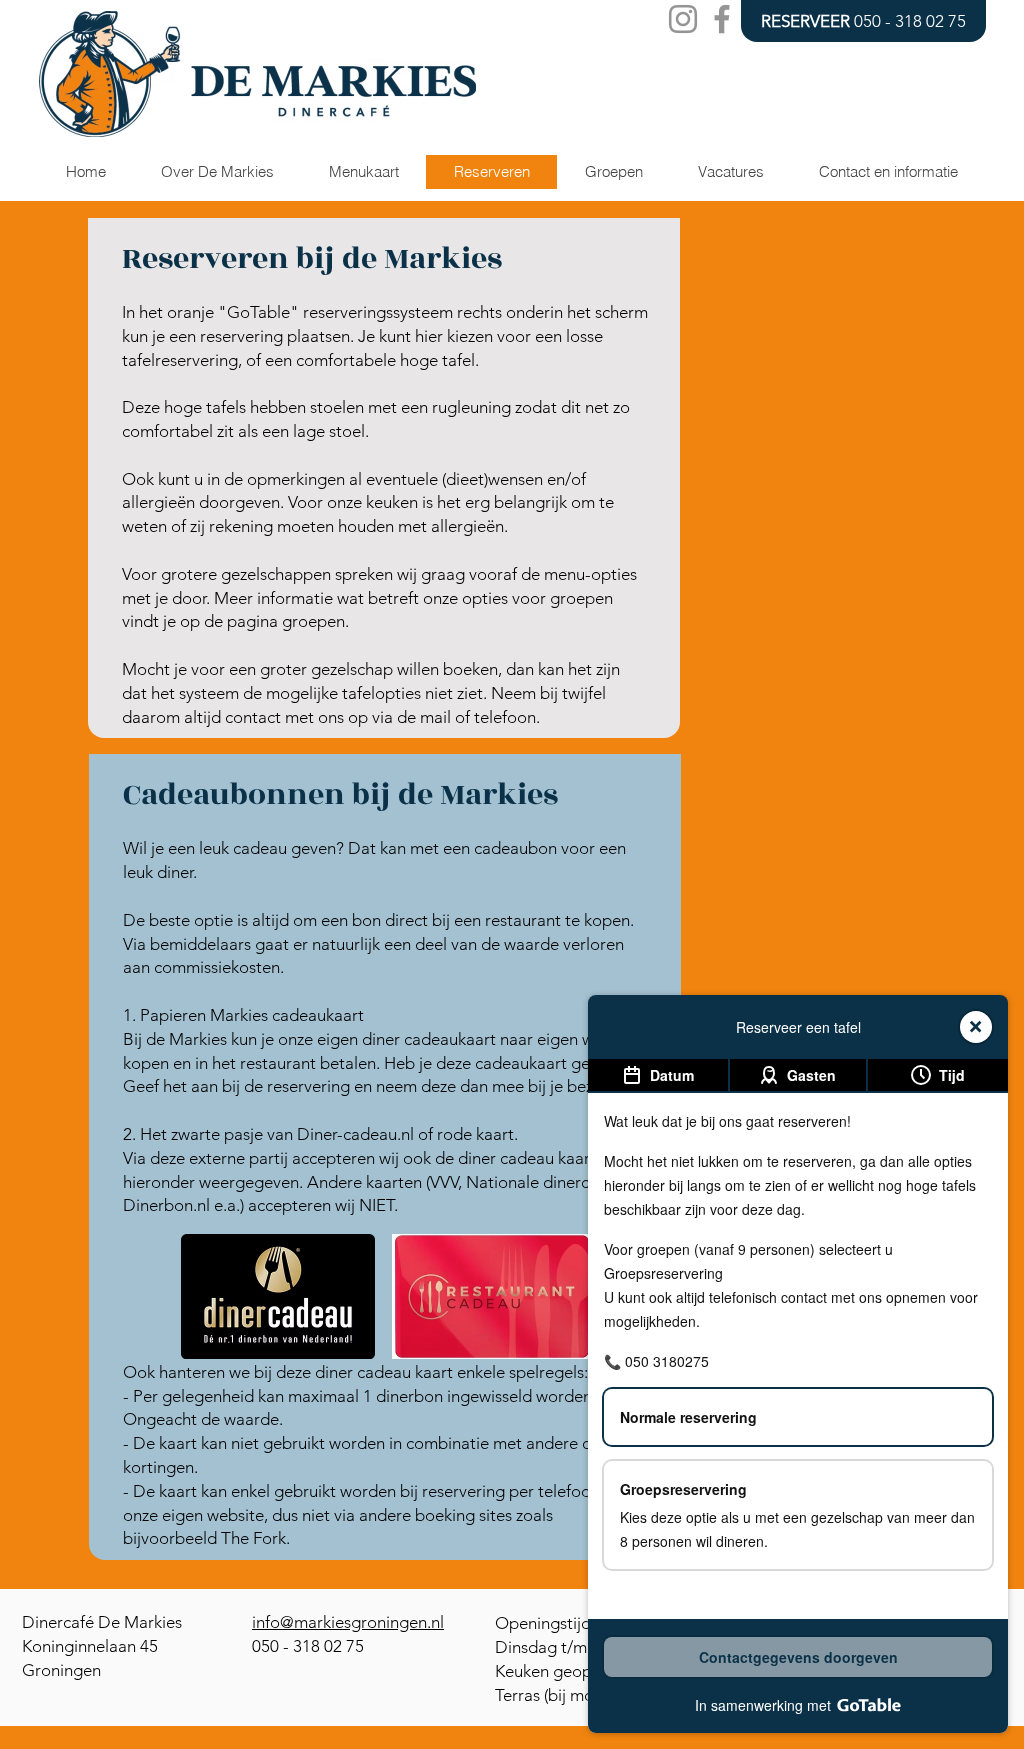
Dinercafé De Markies (102, 1622)
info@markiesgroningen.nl (348, 1622)
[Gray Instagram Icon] (683, 19)
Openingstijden (552, 1623)
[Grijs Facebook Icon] (722, 19)
